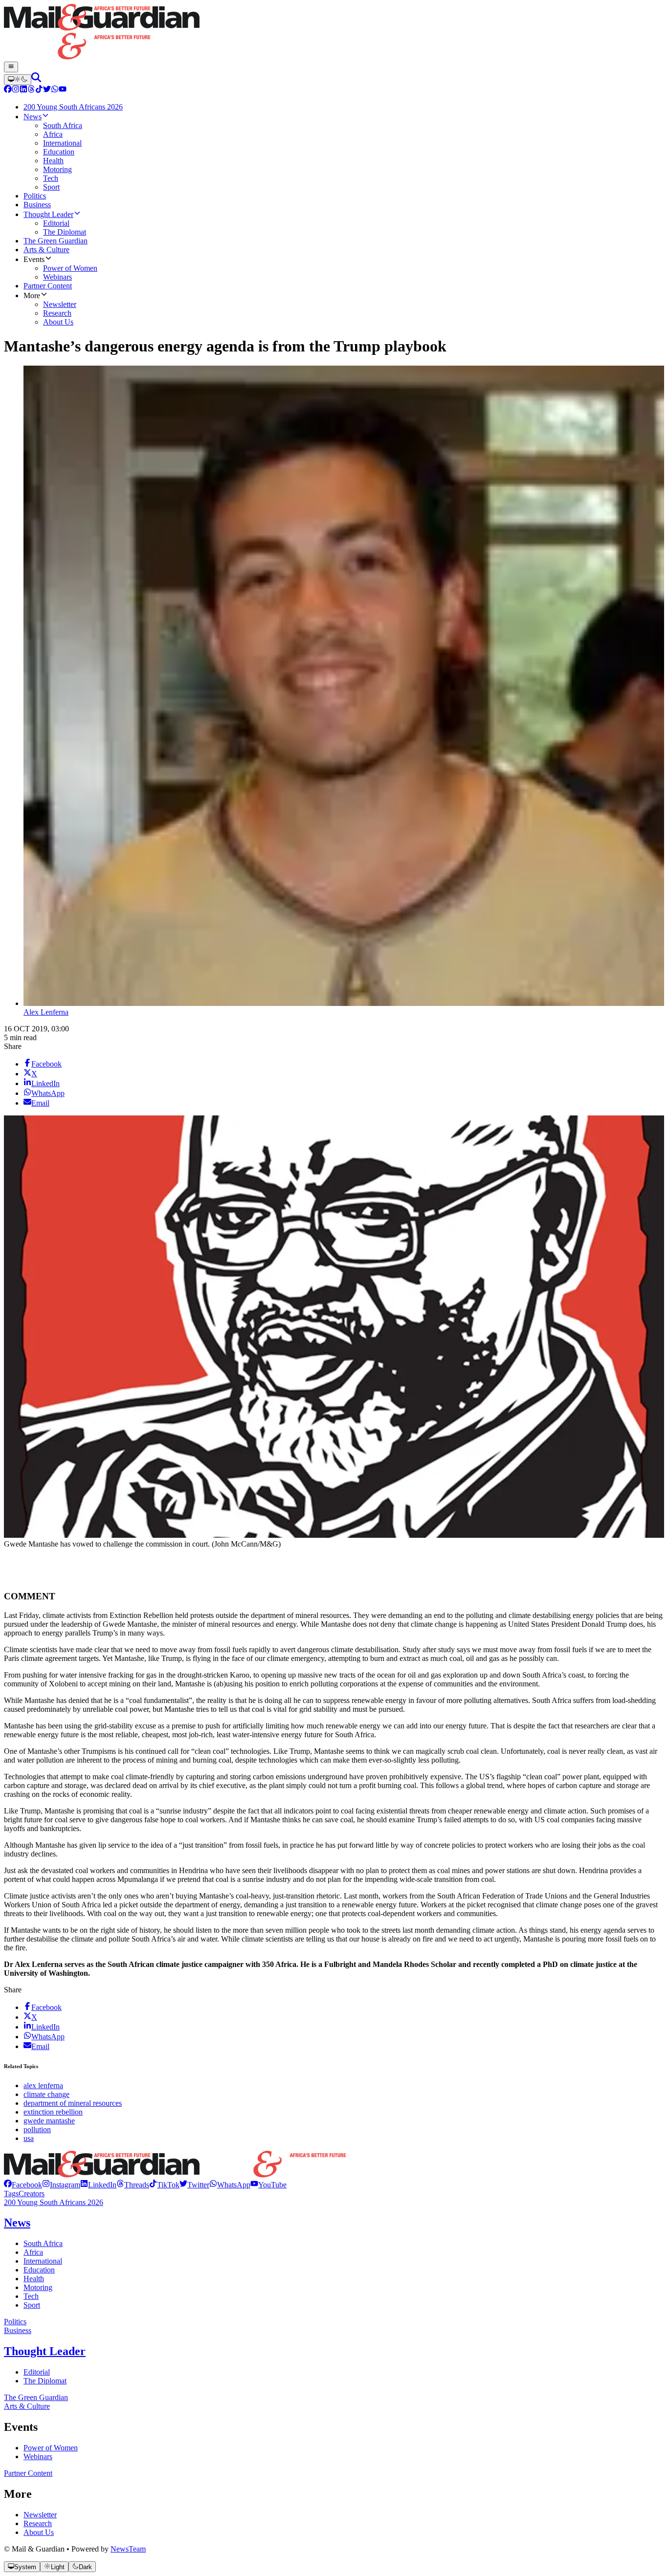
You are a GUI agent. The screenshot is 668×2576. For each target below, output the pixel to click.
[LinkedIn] (23, 90)
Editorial (37, 2372)
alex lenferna (43, 2085)
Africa (33, 2252)
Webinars (38, 2456)
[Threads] (31, 90)
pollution (37, 2129)
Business (18, 2330)
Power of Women (51, 2448)
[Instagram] (16, 90)
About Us (39, 2532)
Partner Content (28, 2473)
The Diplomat (45, 2381)
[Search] (36, 79)
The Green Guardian (36, 2397)
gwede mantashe (49, 2121)
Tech (31, 2296)
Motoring (38, 2287)
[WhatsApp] (55, 90)
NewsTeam (128, 2549)
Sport (32, 2305)
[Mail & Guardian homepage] (334, 33)
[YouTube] (63, 90)
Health (34, 2279)
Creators (32, 2194)
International (43, 2261)
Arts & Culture (27, 2406)
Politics (15, 2322)
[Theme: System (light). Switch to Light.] (18, 80)
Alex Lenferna (46, 1012)
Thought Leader (45, 2351)
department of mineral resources (73, 2103)
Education (39, 2270)
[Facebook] (8, 90)
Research (38, 2523)
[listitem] (23, 2185)
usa (29, 2138)
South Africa (43, 2243)
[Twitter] (47, 90)
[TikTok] (39, 90)
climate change (46, 2094)
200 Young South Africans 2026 (54, 2202)
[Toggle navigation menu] (11, 67)
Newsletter (40, 2515)
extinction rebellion (53, 2112)
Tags (11, 2194)
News (17, 2223)
